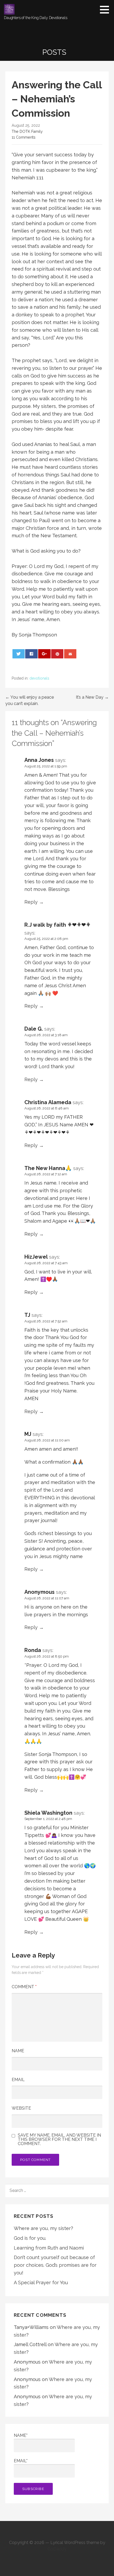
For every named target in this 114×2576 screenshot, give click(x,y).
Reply (31, 902)
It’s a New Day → (92, 697)
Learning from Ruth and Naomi (49, 2248)
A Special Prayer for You (41, 2283)
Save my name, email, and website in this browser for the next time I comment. (59, 2140)
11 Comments (24, 137)
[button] (106, 10)
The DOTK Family (27, 131)
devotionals (39, 678)
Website (21, 2108)
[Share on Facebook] (31, 654)
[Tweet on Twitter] (19, 654)
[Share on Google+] (44, 654)
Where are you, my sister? (43, 2228)
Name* (21, 2435)
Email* (21, 2461)
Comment (24, 1987)
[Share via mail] (70, 654)
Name (18, 2051)
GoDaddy (57, 2549)
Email (18, 2080)
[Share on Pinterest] (57, 654)
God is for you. (30, 2238)
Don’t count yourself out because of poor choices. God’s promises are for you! (55, 2265)
